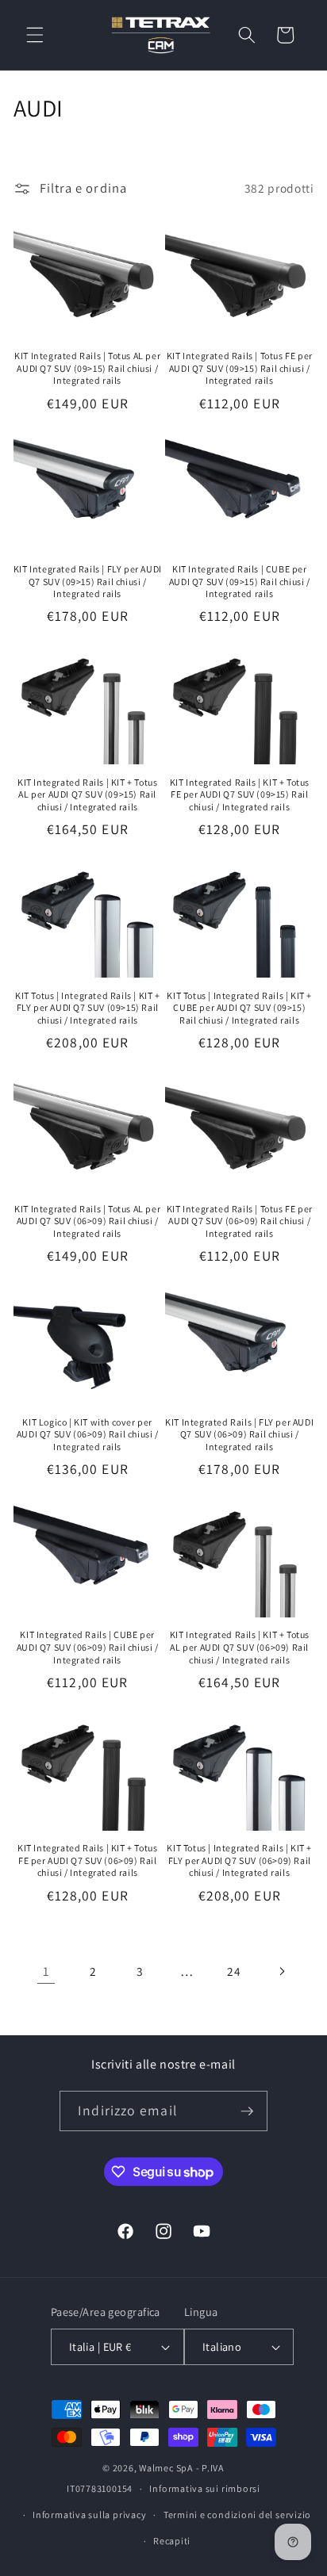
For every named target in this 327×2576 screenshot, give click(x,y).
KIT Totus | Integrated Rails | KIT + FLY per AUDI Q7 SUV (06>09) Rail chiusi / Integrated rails (239, 1860)
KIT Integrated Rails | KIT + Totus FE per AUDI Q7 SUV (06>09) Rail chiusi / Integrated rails (87, 1860)
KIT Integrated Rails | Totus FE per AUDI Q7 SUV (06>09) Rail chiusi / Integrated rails (240, 1221)
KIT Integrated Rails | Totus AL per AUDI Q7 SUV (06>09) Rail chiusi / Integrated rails (87, 1221)
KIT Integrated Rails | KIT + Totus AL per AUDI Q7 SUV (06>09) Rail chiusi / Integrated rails (240, 1647)
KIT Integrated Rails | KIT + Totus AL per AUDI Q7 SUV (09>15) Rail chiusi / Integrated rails (87, 794)
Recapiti (172, 2541)
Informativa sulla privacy (89, 2515)
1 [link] (46, 1971)
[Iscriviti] (247, 2111)
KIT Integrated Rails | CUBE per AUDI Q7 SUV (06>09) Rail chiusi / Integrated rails (88, 1647)
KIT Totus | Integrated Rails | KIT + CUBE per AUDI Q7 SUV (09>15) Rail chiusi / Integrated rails (239, 1008)
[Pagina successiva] (281, 1971)
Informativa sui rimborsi (204, 2488)
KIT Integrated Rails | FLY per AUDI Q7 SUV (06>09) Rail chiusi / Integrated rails (239, 1434)
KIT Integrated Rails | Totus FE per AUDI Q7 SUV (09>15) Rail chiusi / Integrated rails (240, 368)
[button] (35, 35)
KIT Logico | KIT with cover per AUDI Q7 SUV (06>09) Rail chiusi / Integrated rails (88, 1434)
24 (234, 1971)
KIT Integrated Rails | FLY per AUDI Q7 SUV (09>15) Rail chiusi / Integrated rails (88, 581)
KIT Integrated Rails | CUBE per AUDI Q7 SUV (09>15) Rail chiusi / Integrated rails (240, 581)
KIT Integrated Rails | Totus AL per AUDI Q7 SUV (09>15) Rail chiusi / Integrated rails (87, 368)
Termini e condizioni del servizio (237, 2515)
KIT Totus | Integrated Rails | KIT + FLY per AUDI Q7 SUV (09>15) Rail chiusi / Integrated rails (88, 1008)
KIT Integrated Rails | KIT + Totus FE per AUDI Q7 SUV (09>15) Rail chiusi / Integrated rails (240, 794)
